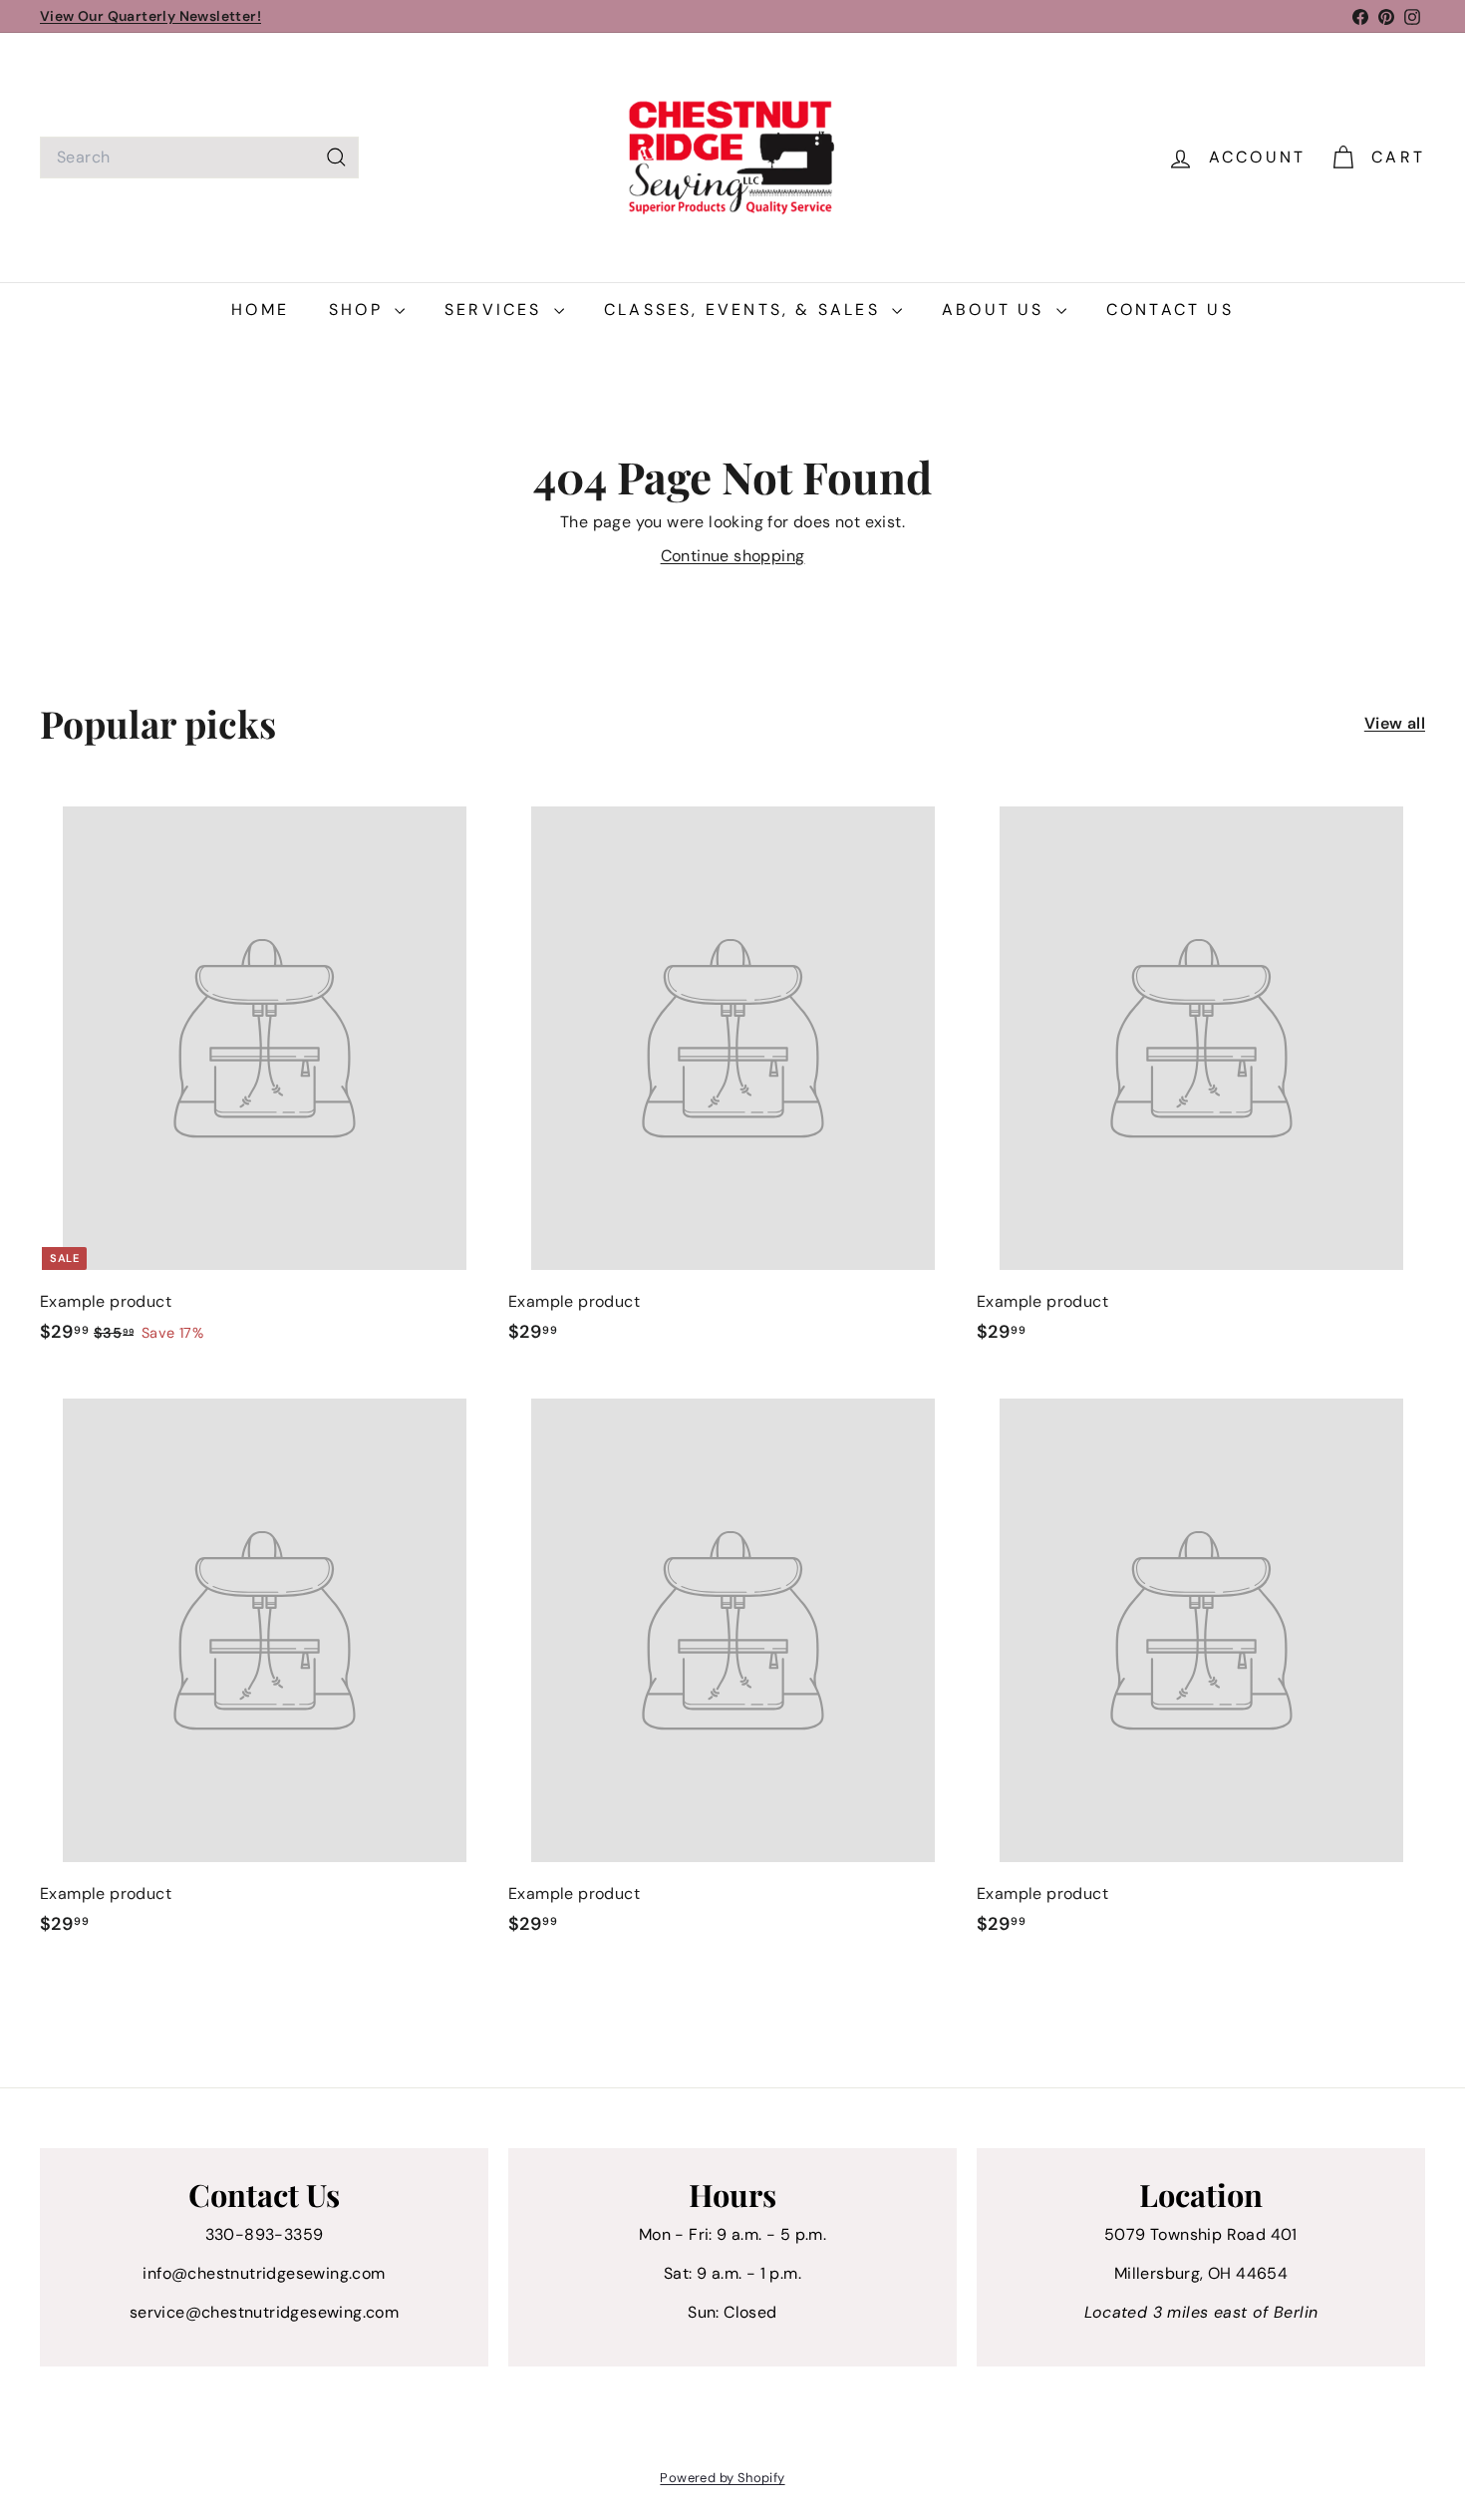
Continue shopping (733, 556)
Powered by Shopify (722, 2478)
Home (260, 310)
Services (497, 310)
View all (1395, 723)
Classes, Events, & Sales (745, 310)
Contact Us (1170, 310)
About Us (997, 310)
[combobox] (199, 157)
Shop (359, 310)
